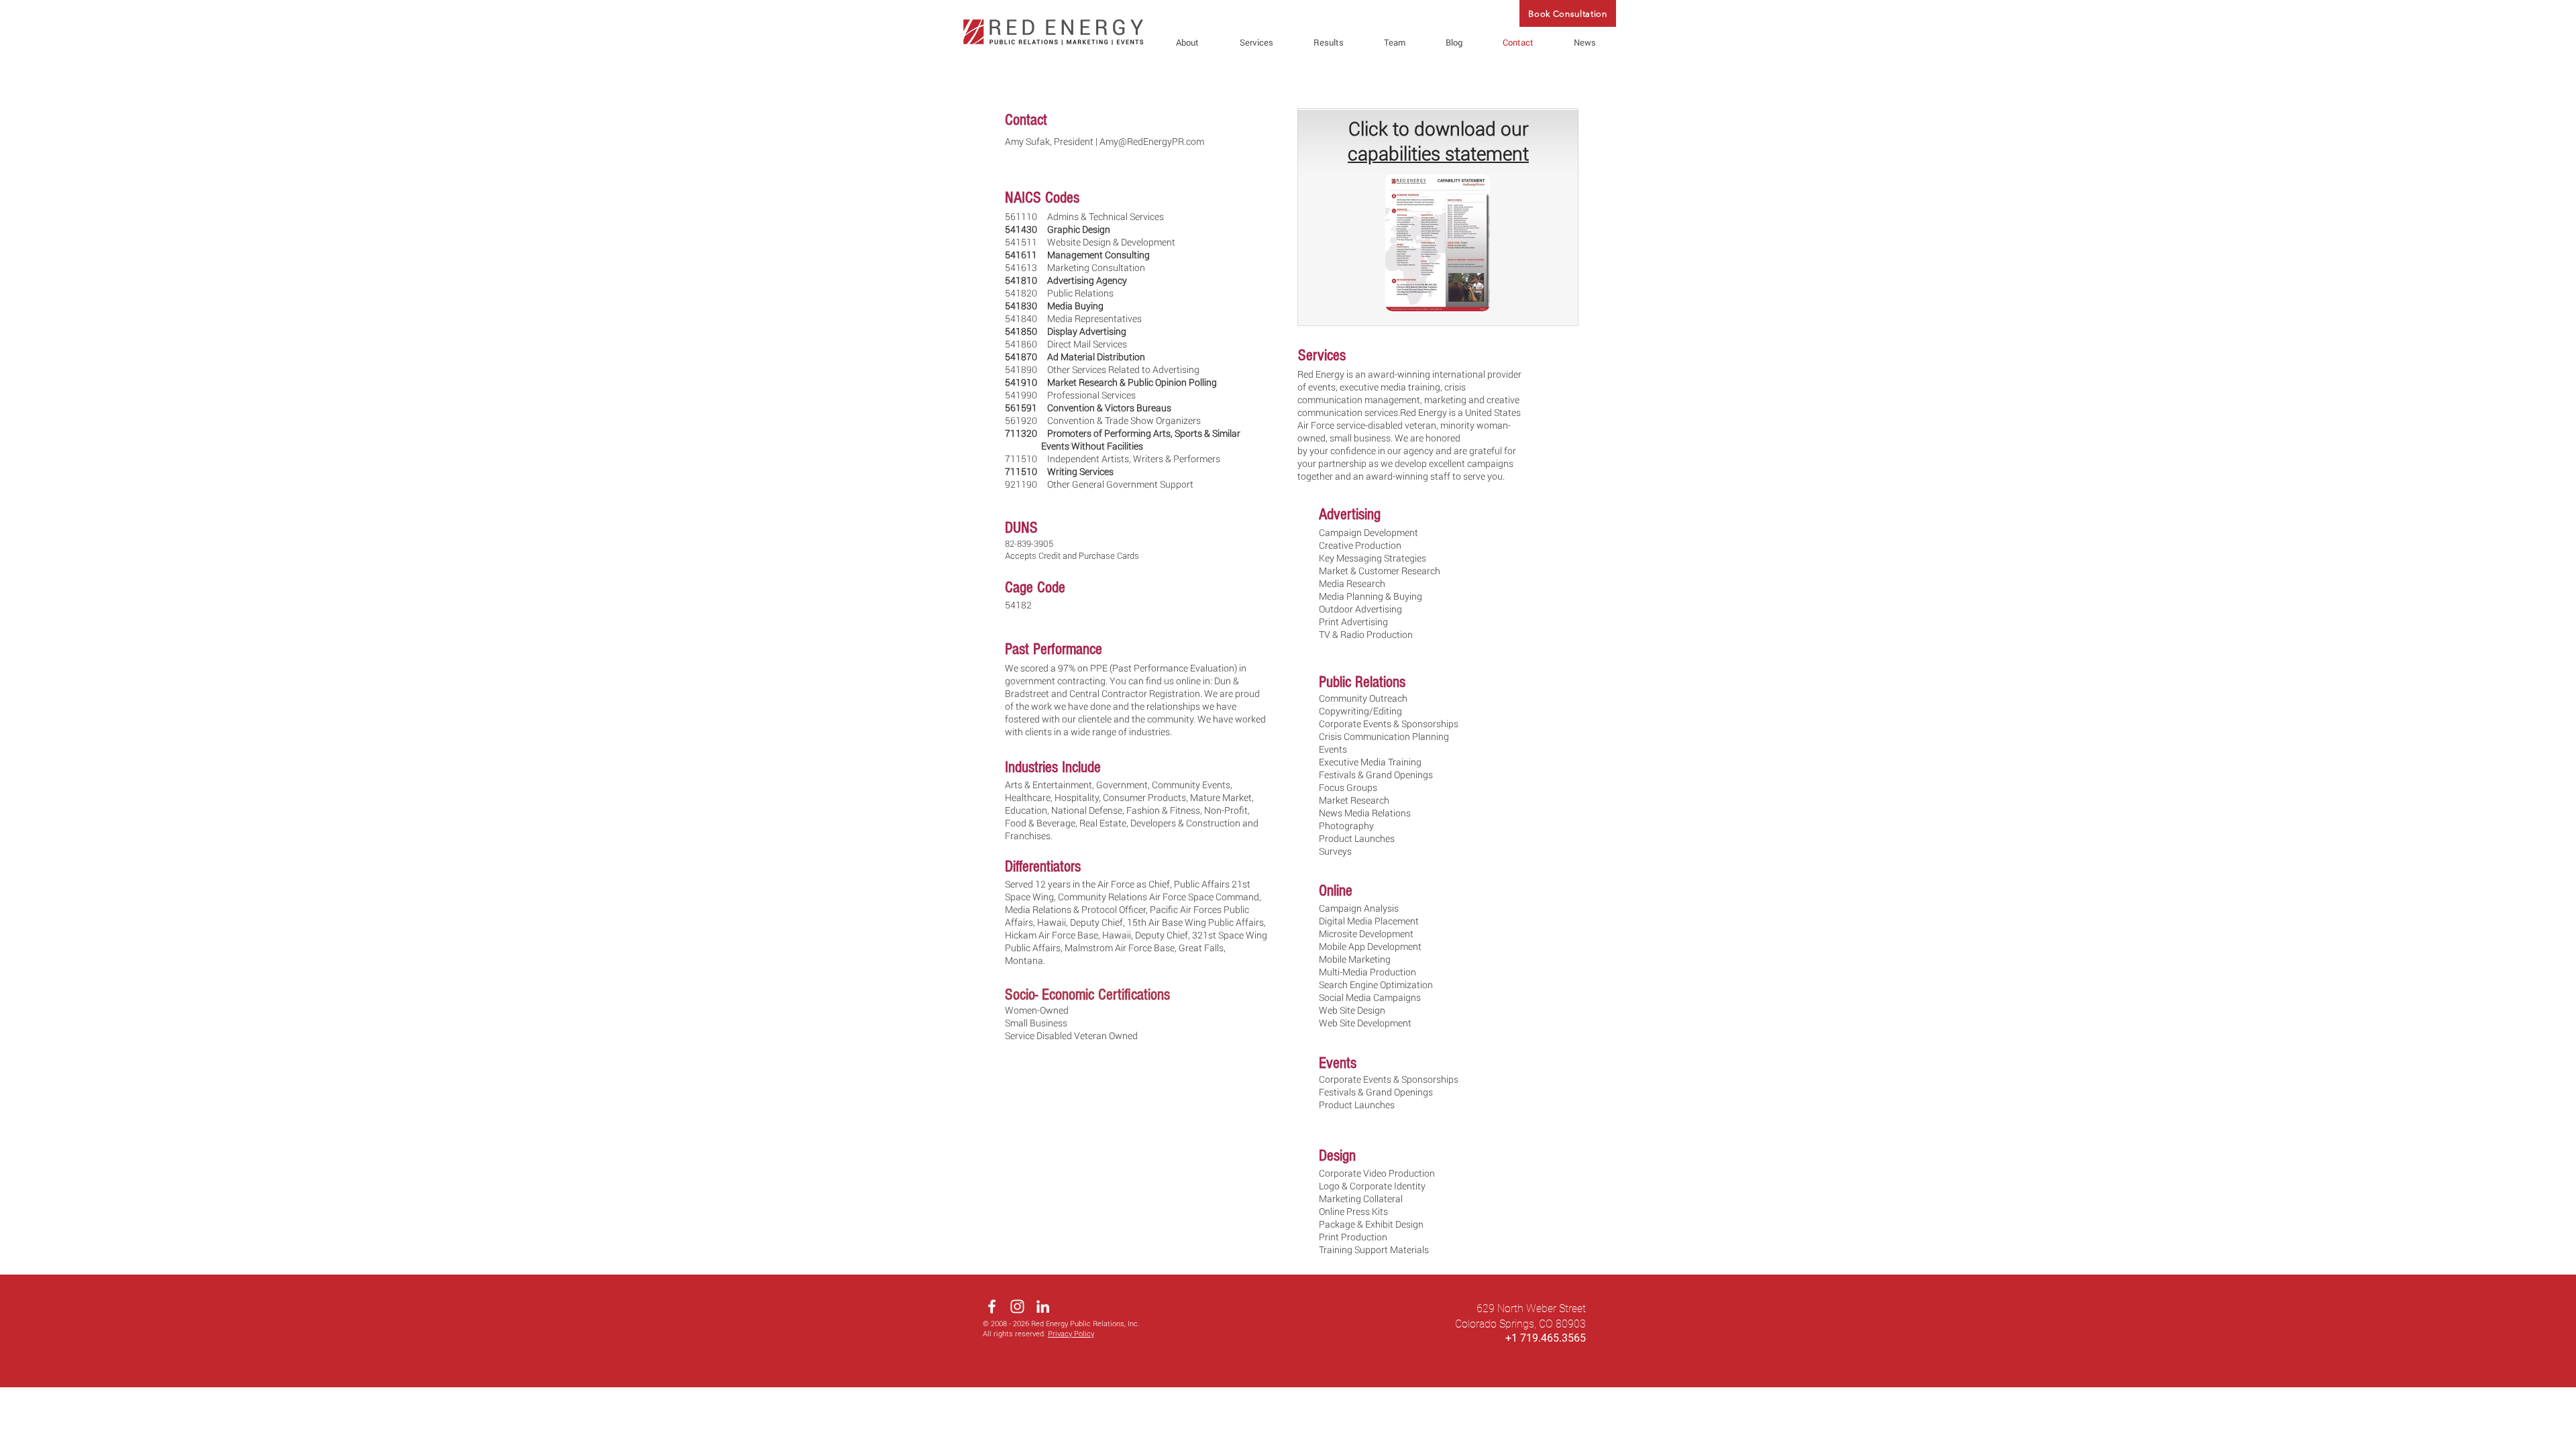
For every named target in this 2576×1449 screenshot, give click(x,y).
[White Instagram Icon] (1017, 1306)
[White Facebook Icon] (992, 1306)
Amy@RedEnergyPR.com (1152, 141)
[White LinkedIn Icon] (1043, 1306)
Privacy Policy (1071, 1333)
